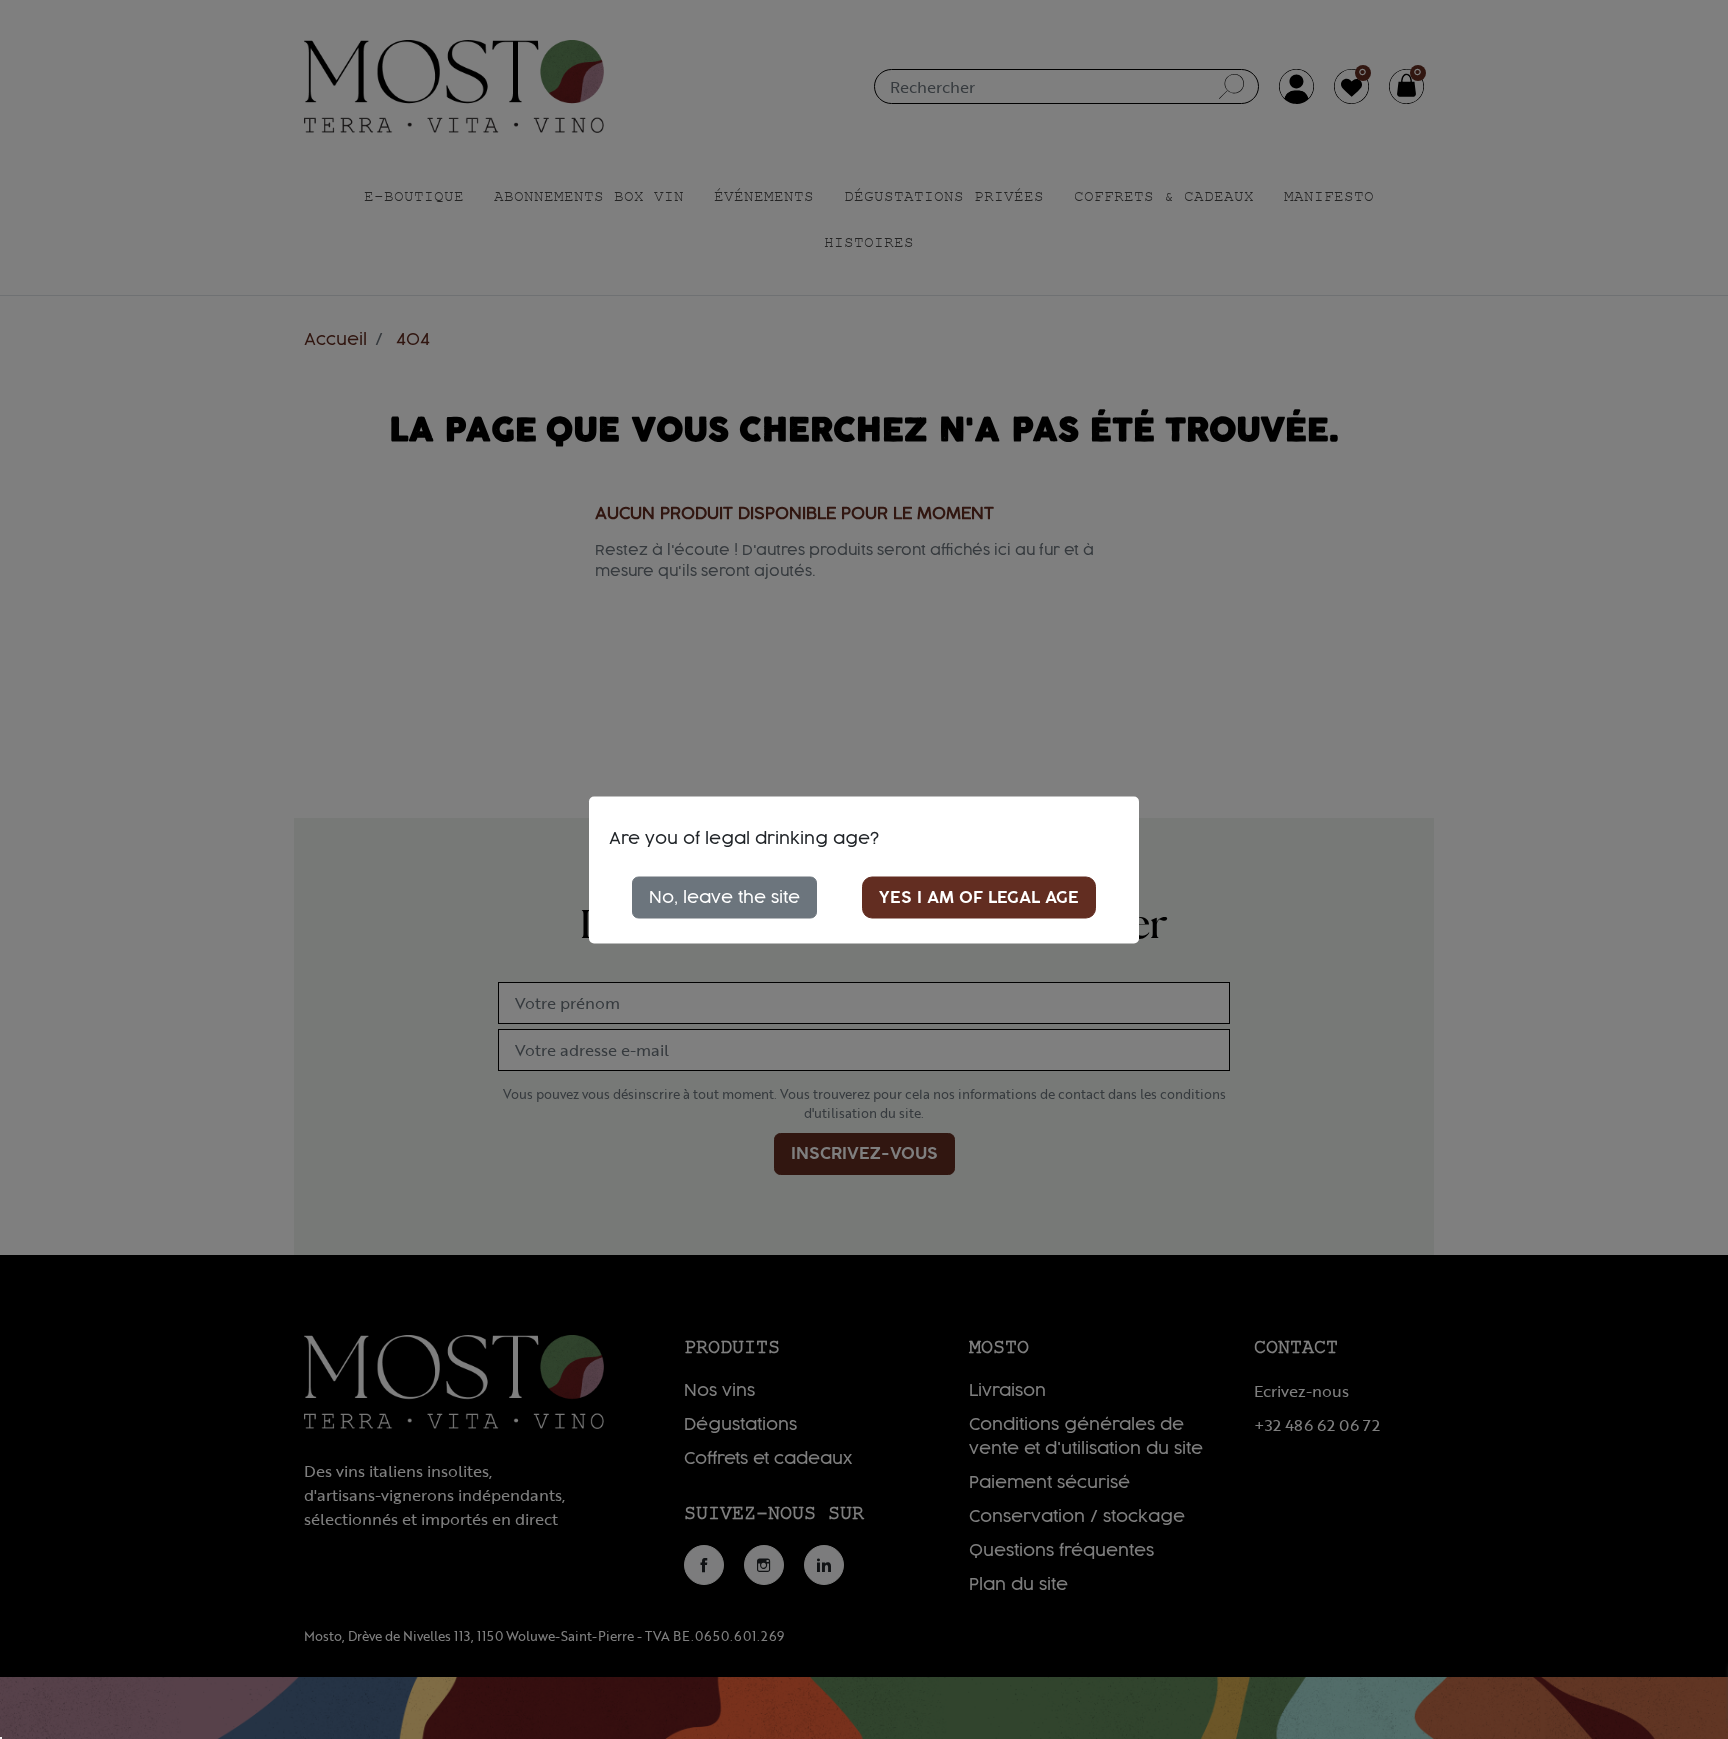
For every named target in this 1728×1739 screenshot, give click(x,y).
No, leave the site (724, 897)
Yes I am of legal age (979, 897)
